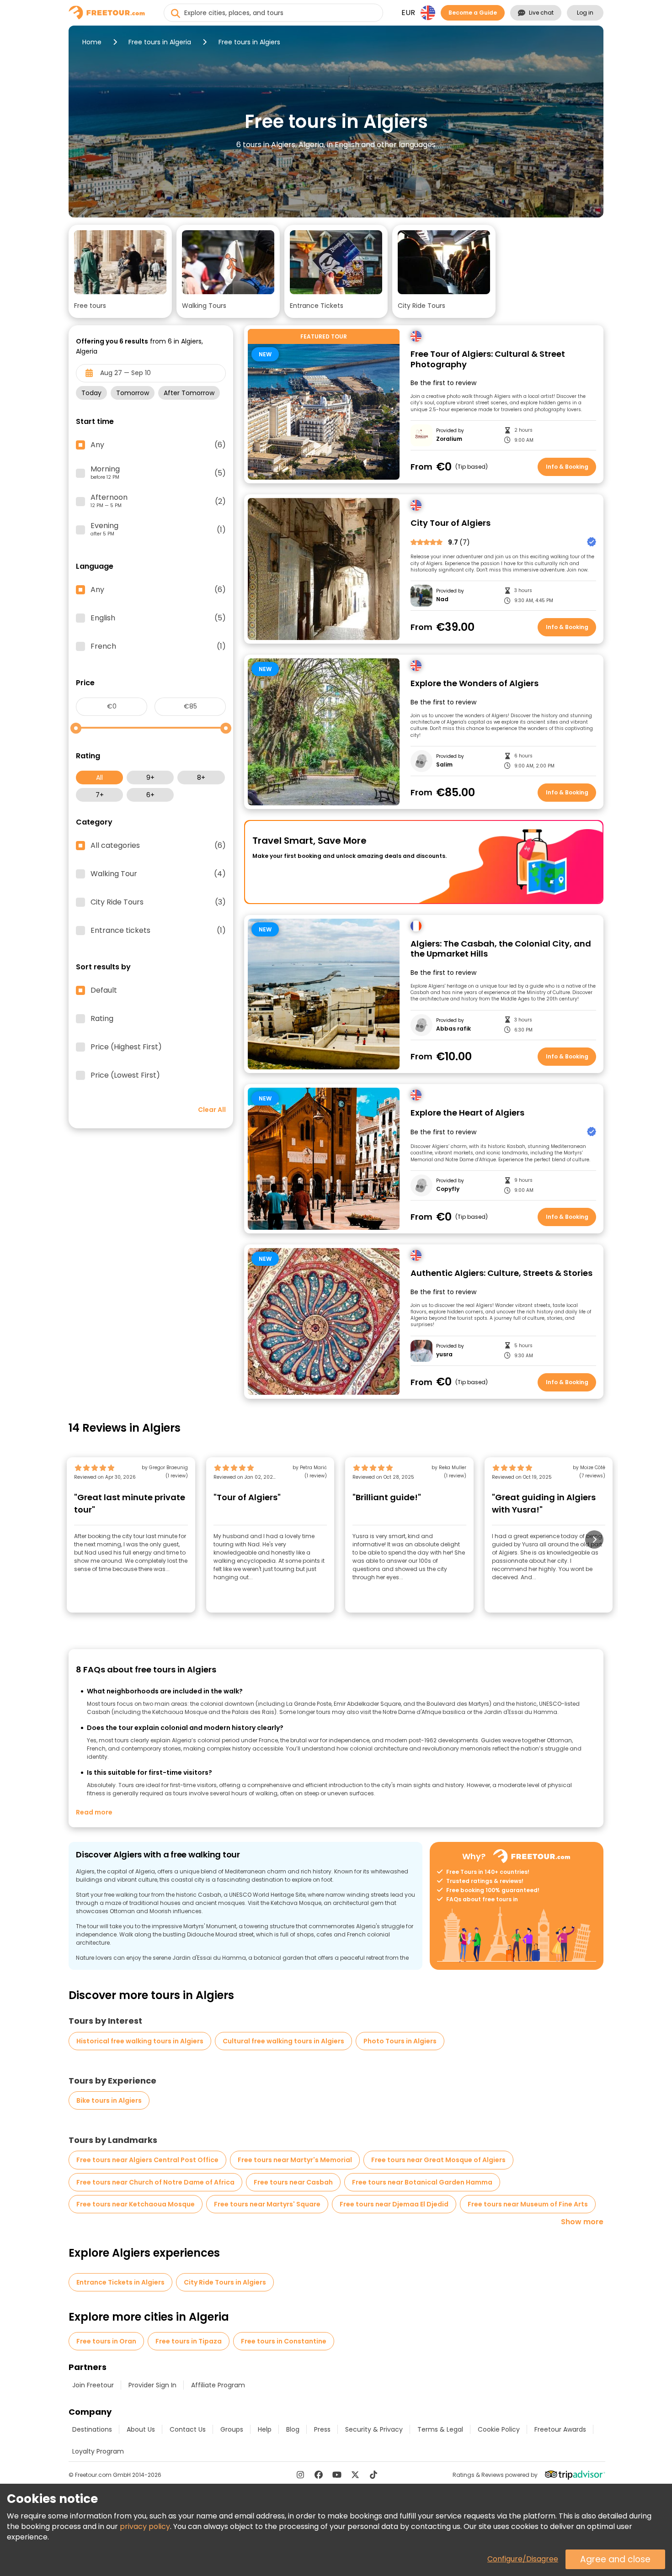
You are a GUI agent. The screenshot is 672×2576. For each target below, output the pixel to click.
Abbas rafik (453, 1029)
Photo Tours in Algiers (400, 2041)
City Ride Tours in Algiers (225, 2282)
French (158, 646)
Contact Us (188, 2429)
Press (322, 2429)
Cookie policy (499, 2429)
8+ (201, 778)
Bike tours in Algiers (109, 2100)
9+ (150, 778)
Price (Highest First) (126, 1047)
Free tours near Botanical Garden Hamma (422, 2182)
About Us (141, 2429)
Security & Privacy (374, 2429)
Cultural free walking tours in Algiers (283, 2041)
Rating (102, 1019)
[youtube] (337, 2475)
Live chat (541, 13)
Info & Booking (567, 467)
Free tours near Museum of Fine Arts (528, 2204)
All (99, 778)
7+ (100, 795)
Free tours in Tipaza (189, 2341)
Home (92, 42)
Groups (232, 2429)
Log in (585, 13)
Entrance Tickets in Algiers (120, 2282)
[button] (120, 271)
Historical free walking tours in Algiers (140, 2041)
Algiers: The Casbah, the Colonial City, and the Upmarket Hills (501, 949)
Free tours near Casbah (293, 2182)
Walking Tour (158, 874)
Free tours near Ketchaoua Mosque (136, 2204)
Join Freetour (93, 2385)
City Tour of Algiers (451, 523)
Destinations (92, 2429)
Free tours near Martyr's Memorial (295, 2160)
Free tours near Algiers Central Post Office (147, 2160)
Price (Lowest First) (125, 1075)
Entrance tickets (158, 931)
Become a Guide (473, 13)
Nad (442, 599)
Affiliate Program (218, 2385)
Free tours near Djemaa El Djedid (394, 2204)
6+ (150, 795)
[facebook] (319, 2475)
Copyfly (448, 1189)
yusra (444, 1354)
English (158, 618)
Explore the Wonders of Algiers (475, 684)
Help (265, 2429)
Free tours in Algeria (160, 42)
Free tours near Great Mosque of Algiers (438, 2160)
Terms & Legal (440, 2429)
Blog (293, 2429)
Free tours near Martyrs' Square (267, 2204)
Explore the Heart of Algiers (467, 1113)
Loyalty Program (98, 2451)
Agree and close (615, 2559)
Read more (94, 1812)
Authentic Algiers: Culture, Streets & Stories (501, 1273)
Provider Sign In (152, 2385)
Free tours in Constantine (284, 2341)
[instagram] (300, 2475)
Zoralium (449, 439)
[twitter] (355, 2475)
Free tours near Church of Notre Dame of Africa (155, 2182)
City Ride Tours (158, 902)
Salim (444, 765)
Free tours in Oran (106, 2341)
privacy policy (145, 2526)
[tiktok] (373, 2475)
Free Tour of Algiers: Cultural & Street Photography (488, 359)
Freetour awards (560, 2429)
